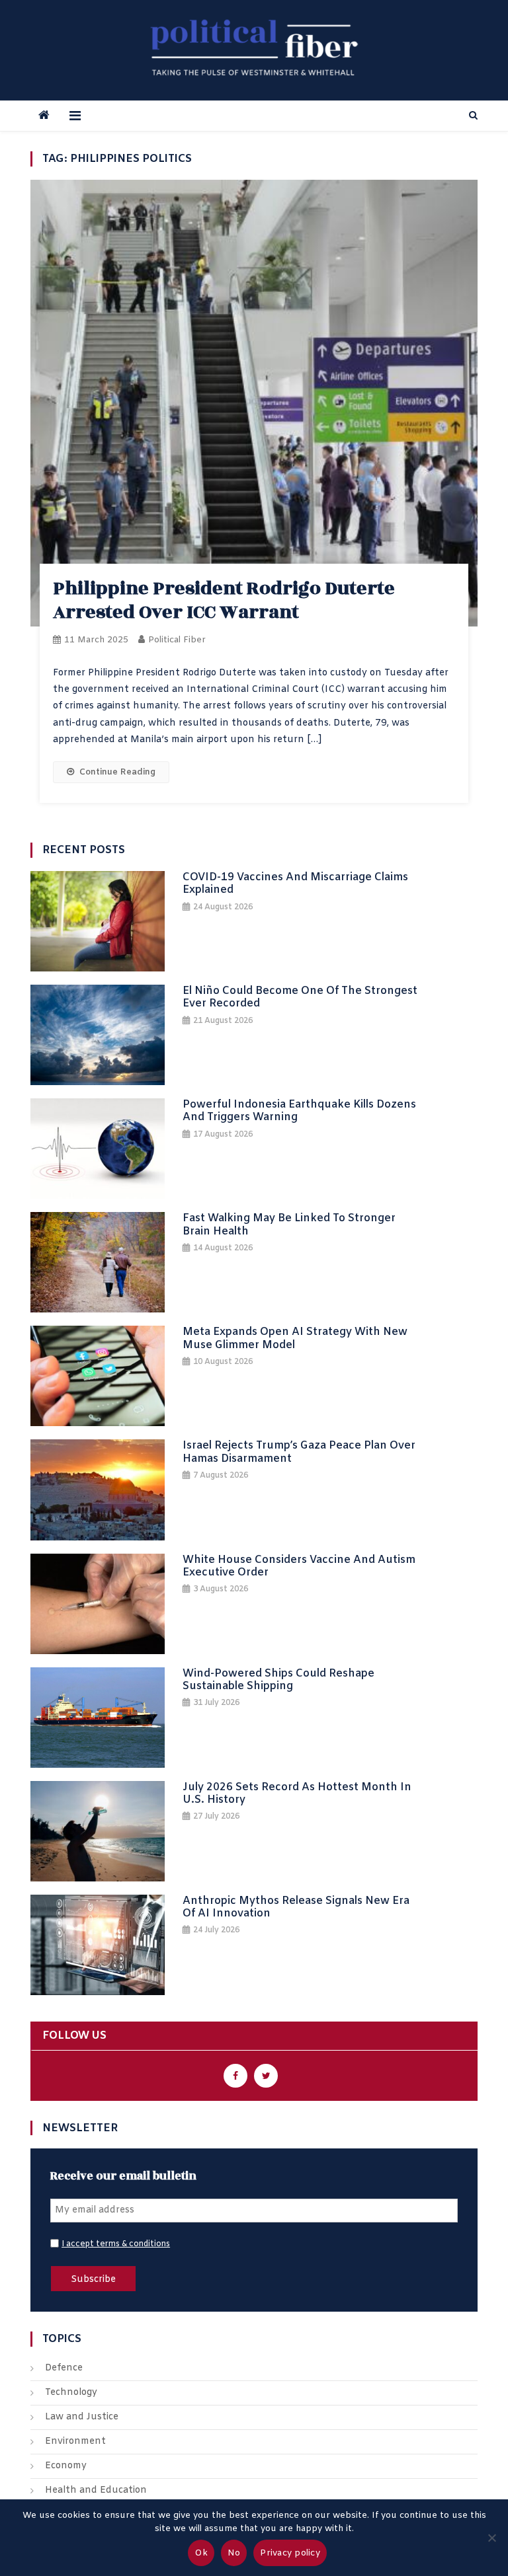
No (234, 2553)
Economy (66, 2466)
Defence (64, 2368)
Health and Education (96, 2490)
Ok (201, 2553)
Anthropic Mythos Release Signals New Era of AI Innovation (296, 1907)
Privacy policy (290, 2553)
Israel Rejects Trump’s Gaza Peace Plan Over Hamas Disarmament (299, 1452)
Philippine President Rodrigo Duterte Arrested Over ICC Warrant (224, 600)
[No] (491, 2538)
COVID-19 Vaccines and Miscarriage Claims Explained (295, 884)
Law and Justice (82, 2417)
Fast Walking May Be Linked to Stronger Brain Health (289, 1225)
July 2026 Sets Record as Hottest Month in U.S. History (297, 1794)
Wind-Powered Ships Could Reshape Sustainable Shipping (278, 1680)
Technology (71, 2393)
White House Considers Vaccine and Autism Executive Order (299, 1566)
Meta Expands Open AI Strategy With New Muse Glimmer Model (295, 1338)
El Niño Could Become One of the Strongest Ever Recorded (300, 997)
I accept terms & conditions (116, 2244)
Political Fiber (177, 640)
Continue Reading (117, 772)
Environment (75, 2442)
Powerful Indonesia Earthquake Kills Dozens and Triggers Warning (299, 1111)
